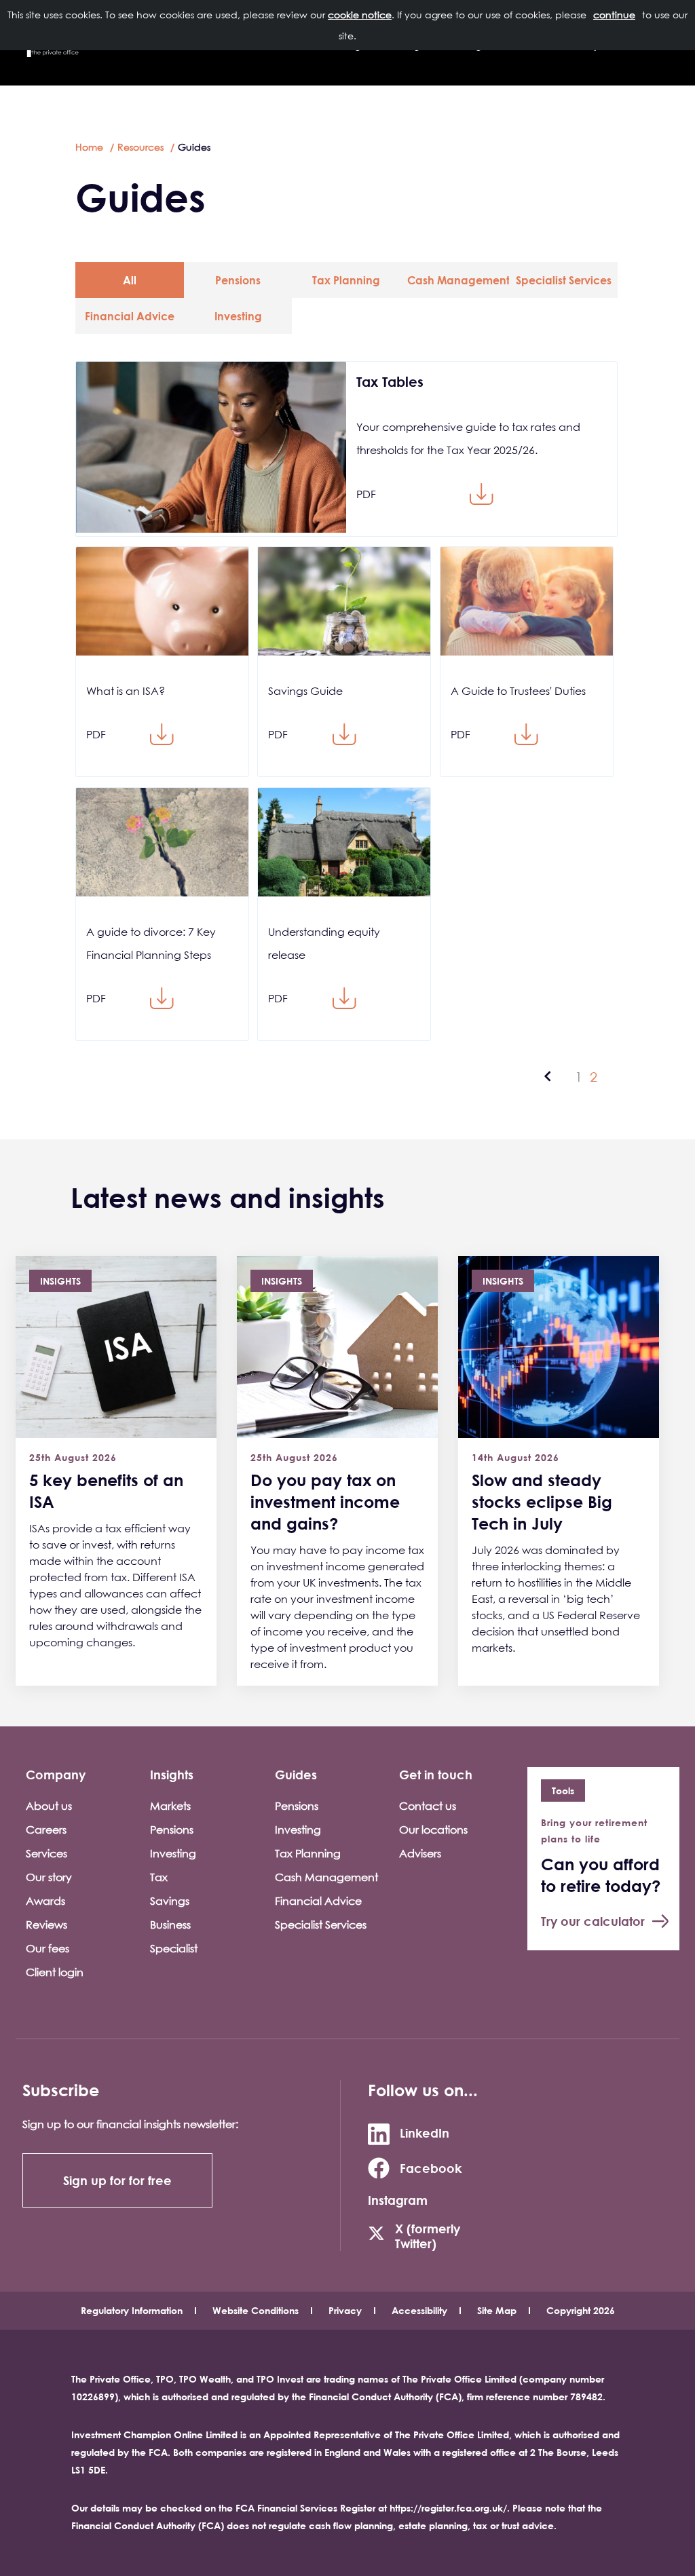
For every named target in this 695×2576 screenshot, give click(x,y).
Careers (46, 1830)
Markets (170, 1806)
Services (46, 1853)
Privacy (345, 2310)
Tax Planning (346, 280)
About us (49, 1806)
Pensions (238, 280)
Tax (159, 1877)
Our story (49, 1877)
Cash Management (458, 280)
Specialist (174, 1948)
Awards (45, 1901)
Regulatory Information (132, 2310)
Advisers (420, 1853)
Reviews (46, 1925)
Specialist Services (564, 280)
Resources (140, 147)
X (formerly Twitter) (428, 2236)
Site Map (497, 2310)
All (130, 280)
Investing (238, 316)
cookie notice (360, 15)
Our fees (48, 1948)
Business (170, 1925)
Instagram (398, 2200)
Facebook (431, 2168)
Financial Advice (130, 316)
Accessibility (419, 2310)
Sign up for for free (117, 2180)
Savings (170, 1901)
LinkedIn (425, 2133)
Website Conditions (256, 2310)
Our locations (433, 1830)
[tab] (130, 280)
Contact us (428, 1806)
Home (89, 147)
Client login (55, 1972)
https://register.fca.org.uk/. (450, 2508)
